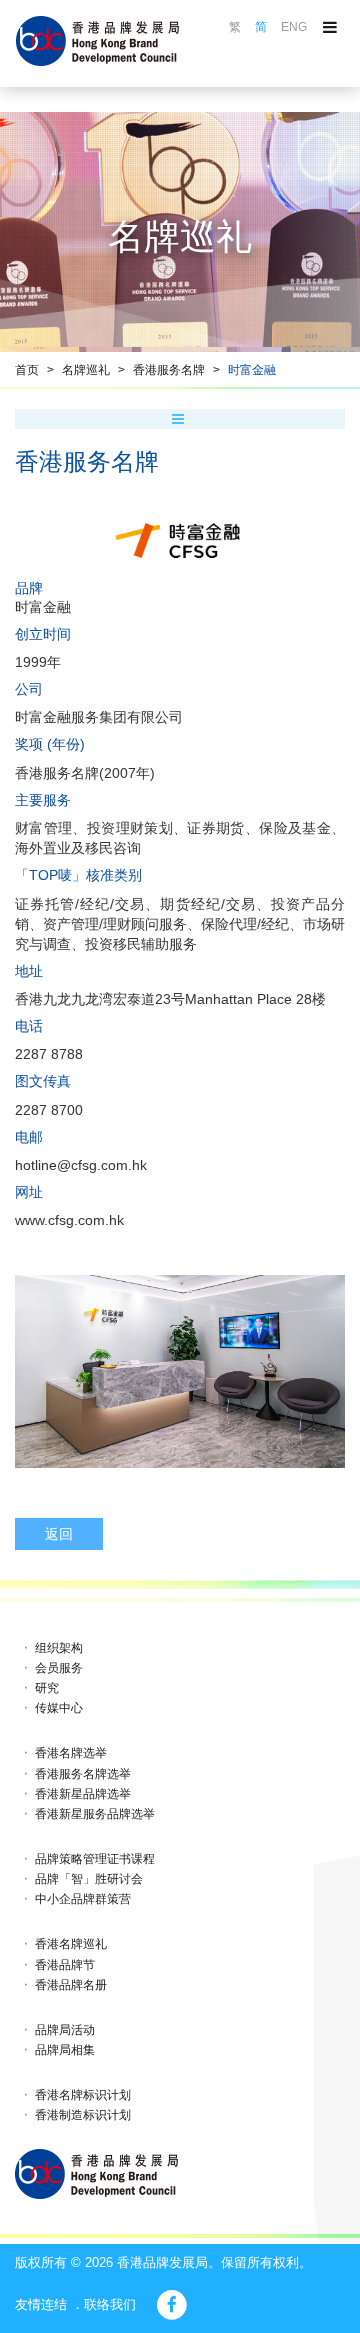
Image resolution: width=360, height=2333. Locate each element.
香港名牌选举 (71, 1753)
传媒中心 (59, 1708)
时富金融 (252, 370)
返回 (59, 1534)
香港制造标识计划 (83, 2115)
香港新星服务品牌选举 (95, 1814)
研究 (47, 1688)
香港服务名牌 (169, 370)
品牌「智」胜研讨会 (89, 1879)
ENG (294, 27)
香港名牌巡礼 (71, 1944)
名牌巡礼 (86, 370)
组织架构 (59, 1648)
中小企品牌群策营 (83, 1899)
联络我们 (110, 2304)
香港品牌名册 (71, 1985)
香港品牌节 (65, 1965)
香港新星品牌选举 (83, 1794)
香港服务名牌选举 (83, 1774)
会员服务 (59, 1668)
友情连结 (41, 2304)
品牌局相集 (65, 2050)
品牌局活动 (65, 2030)
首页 (27, 370)
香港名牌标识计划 (83, 2095)
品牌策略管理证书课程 (95, 1859)
